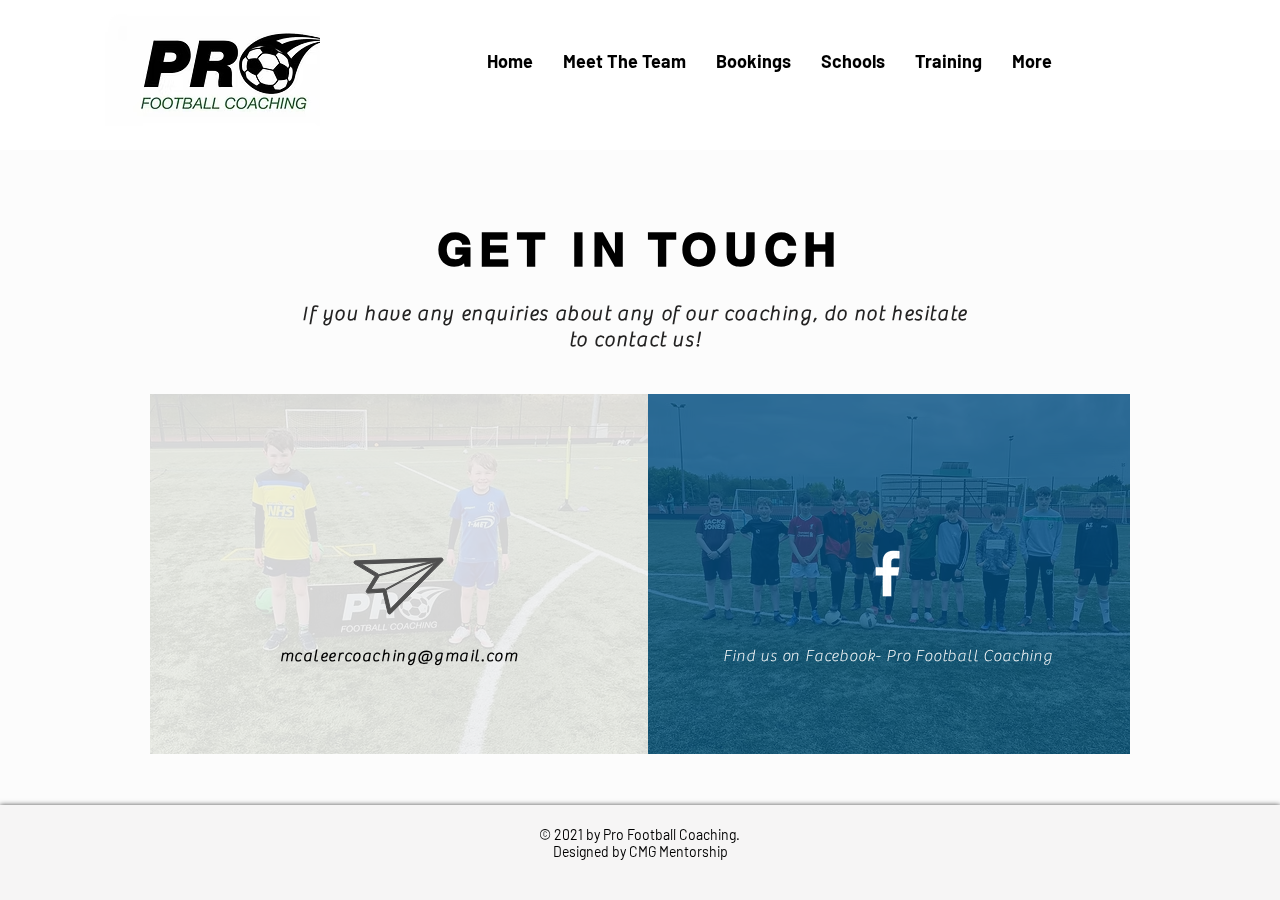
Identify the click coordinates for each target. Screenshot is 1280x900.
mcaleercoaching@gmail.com (399, 656)
